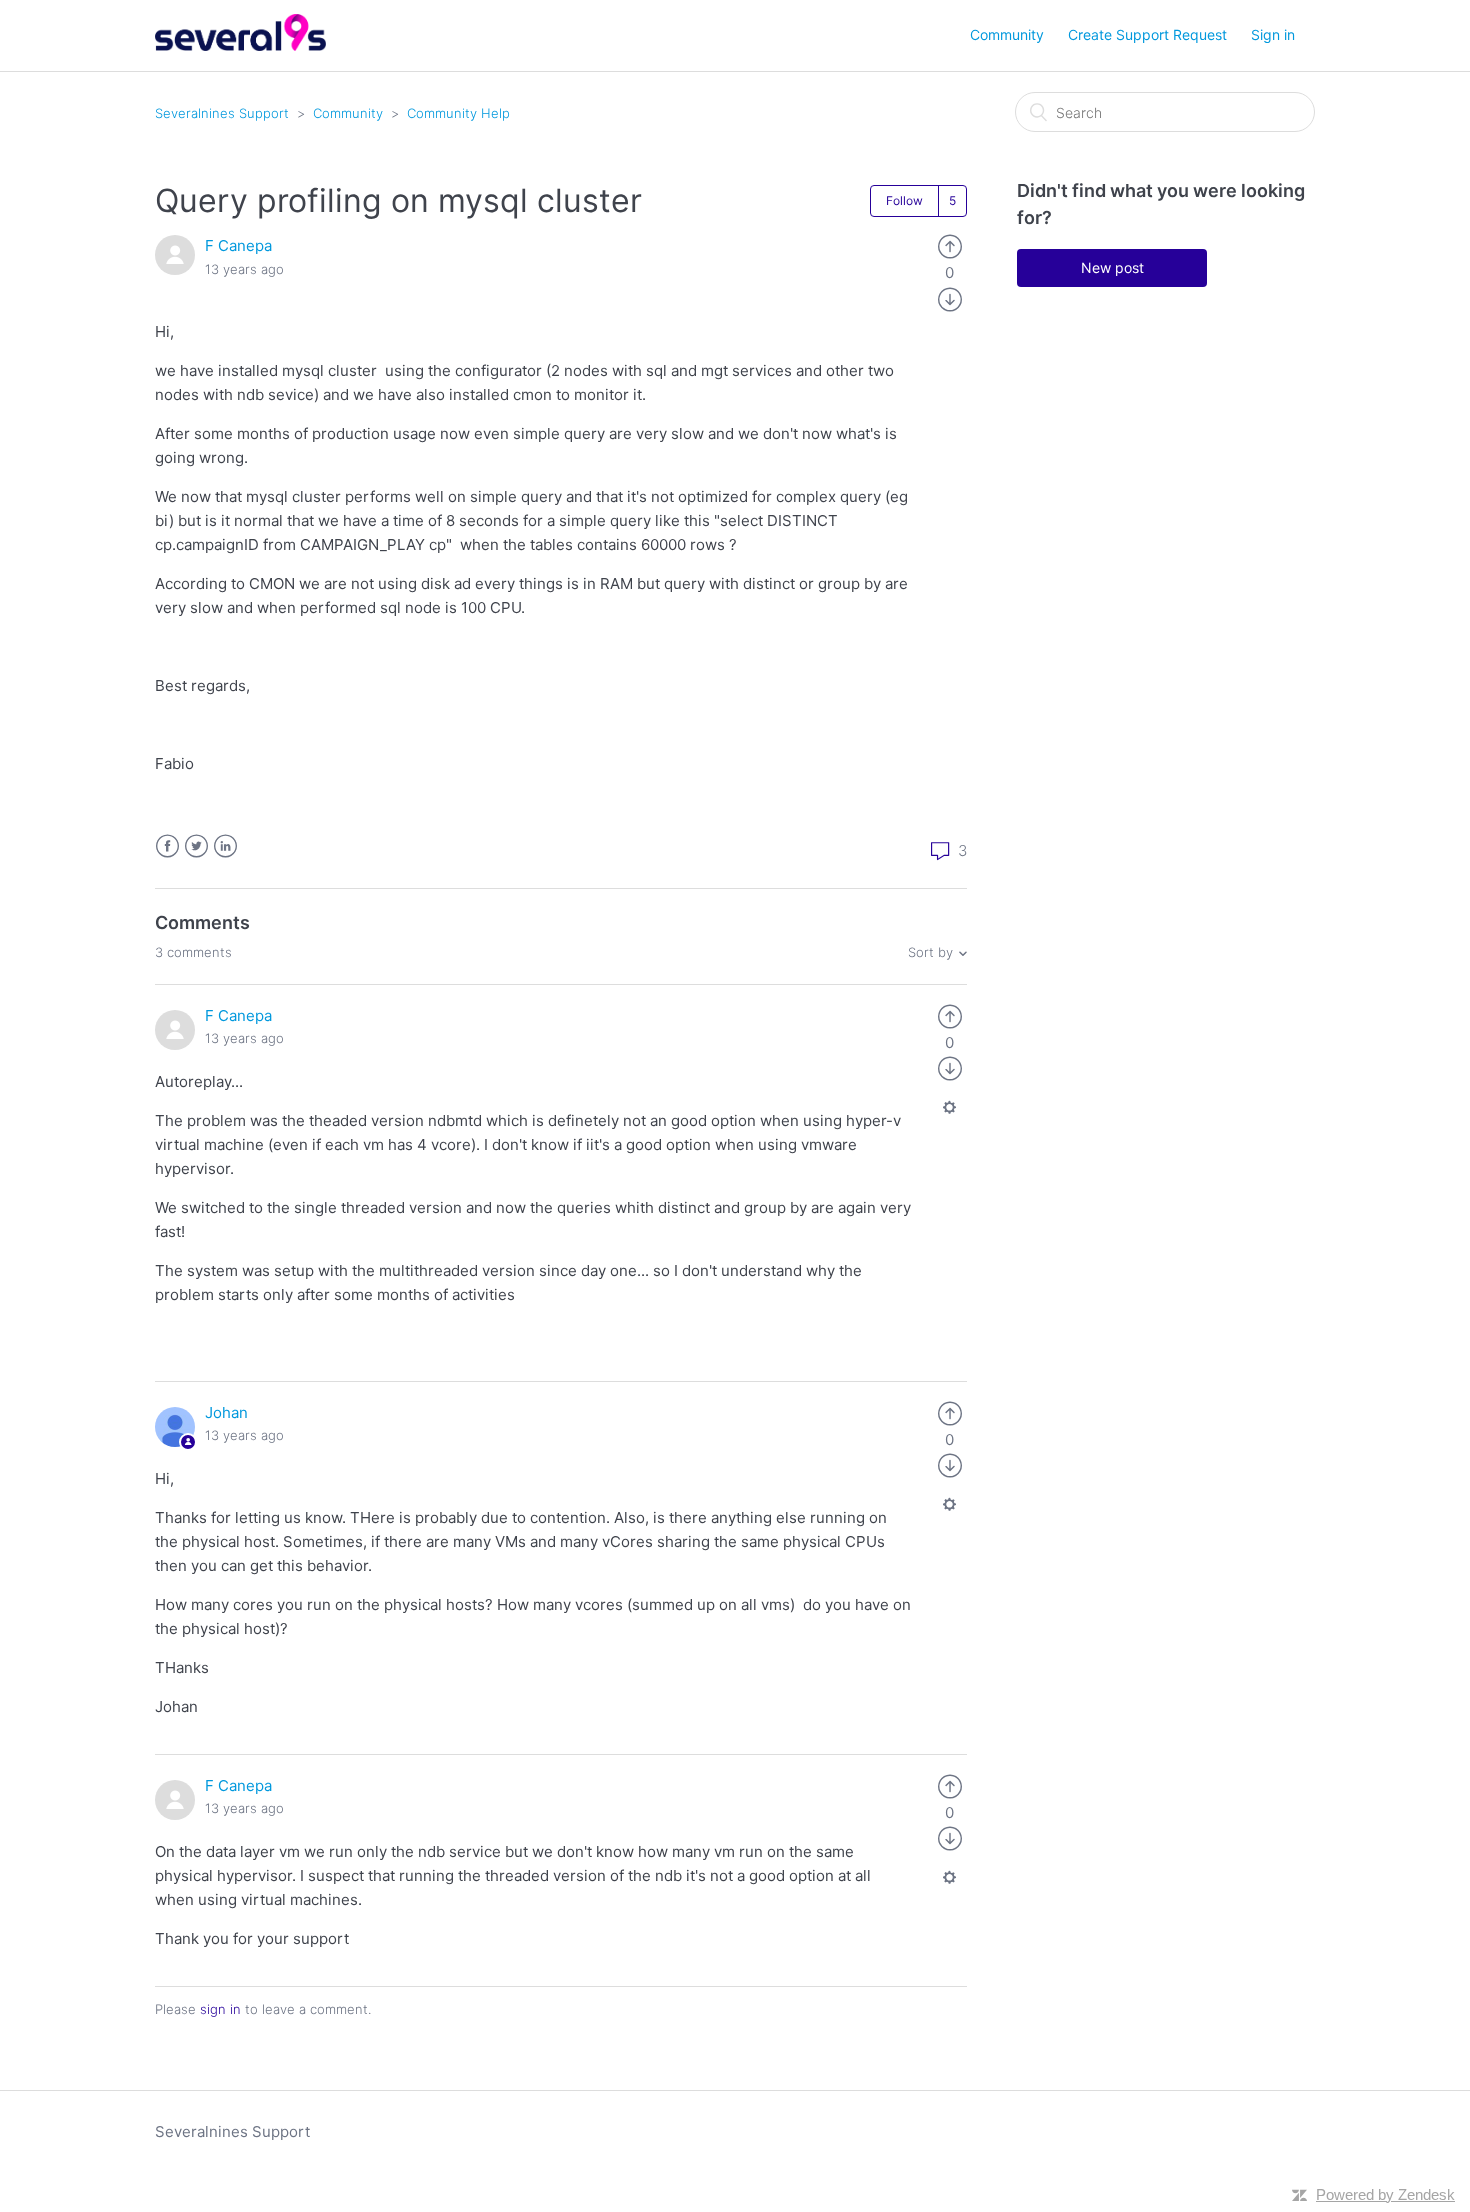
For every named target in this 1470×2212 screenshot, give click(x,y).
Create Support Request (1147, 34)
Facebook (167, 846)
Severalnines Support (222, 113)
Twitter (196, 846)
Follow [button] (904, 200)
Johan (226, 1412)
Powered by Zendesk (1385, 2194)
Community (1007, 34)
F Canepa (238, 245)
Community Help (458, 113)
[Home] (240, 45)
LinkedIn (225, 846)
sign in (220, 2009)
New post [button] (1112, 267)
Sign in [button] (1273, 34)
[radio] (950, 245)
